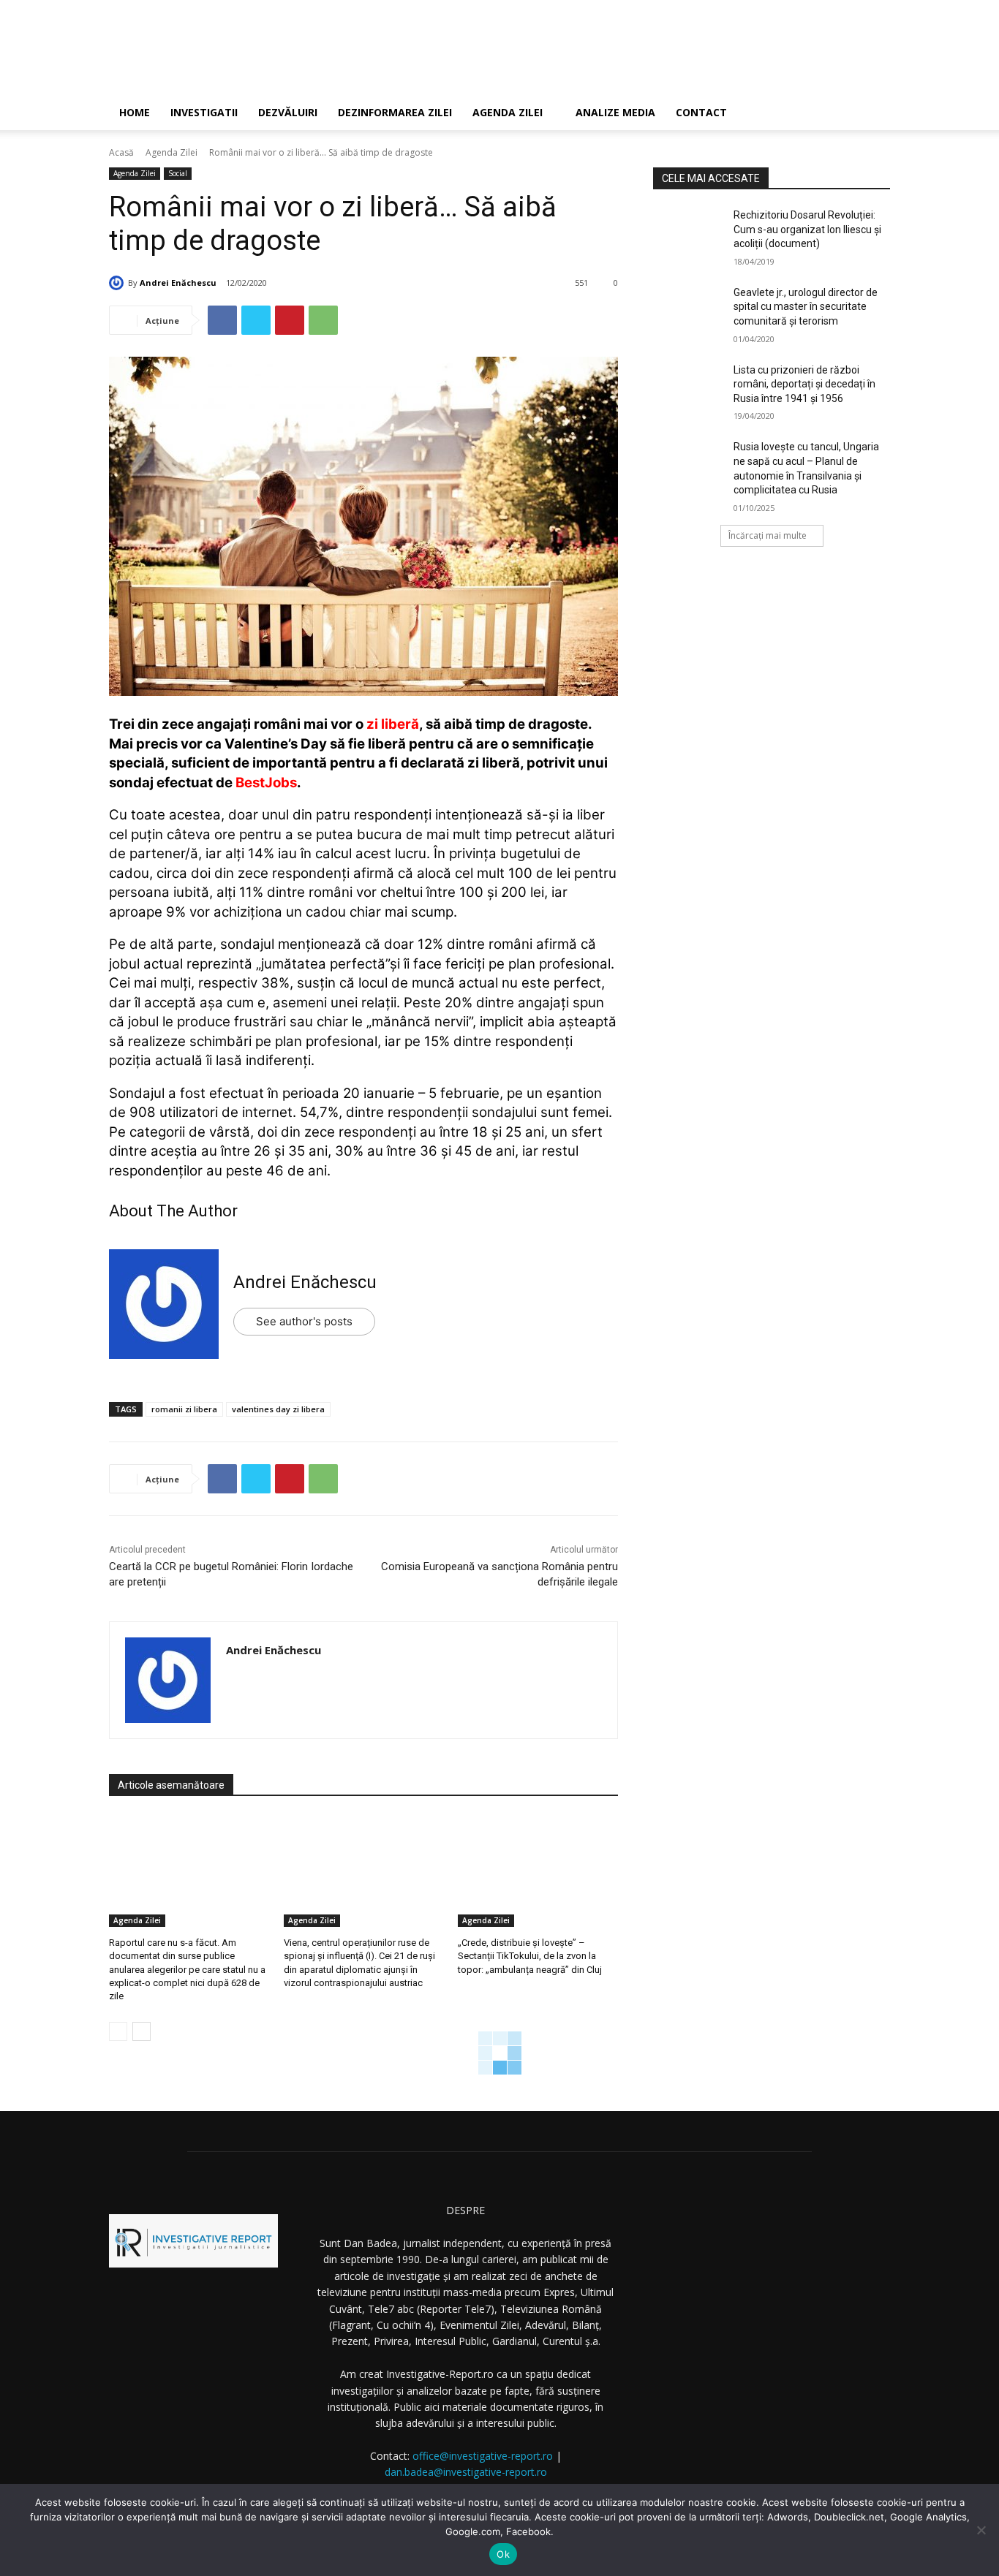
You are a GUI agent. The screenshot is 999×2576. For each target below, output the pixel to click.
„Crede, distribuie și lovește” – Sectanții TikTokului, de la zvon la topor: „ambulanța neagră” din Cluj (530, 1956)
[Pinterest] (290, 320)
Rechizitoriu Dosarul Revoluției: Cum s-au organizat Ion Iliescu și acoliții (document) (807, 229)
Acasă (121, 152)
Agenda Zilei (508, 112)
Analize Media (615, 112)
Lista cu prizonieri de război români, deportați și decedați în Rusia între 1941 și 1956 (804, 384)
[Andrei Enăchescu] (118, 283)
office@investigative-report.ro (483, 2456)
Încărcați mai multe (768, 535)
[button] (872, 114)
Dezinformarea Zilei (395, 112)
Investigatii (204, 112)
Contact (701, 112)
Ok (503, 2554)
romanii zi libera (184, 1409)
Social (178, 173)
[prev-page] (118, 2031)
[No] (981, 2530)
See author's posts (304, 1321)
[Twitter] (256, 320)
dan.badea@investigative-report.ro (466, 2472)
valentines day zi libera (278, 1409)
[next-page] (142, 2031)
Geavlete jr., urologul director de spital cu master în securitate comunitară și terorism (806, 307)
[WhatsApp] (323, 320)
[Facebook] (222, 320)
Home (135, 112)
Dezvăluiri (288, 112)
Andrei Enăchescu (178, 283)
